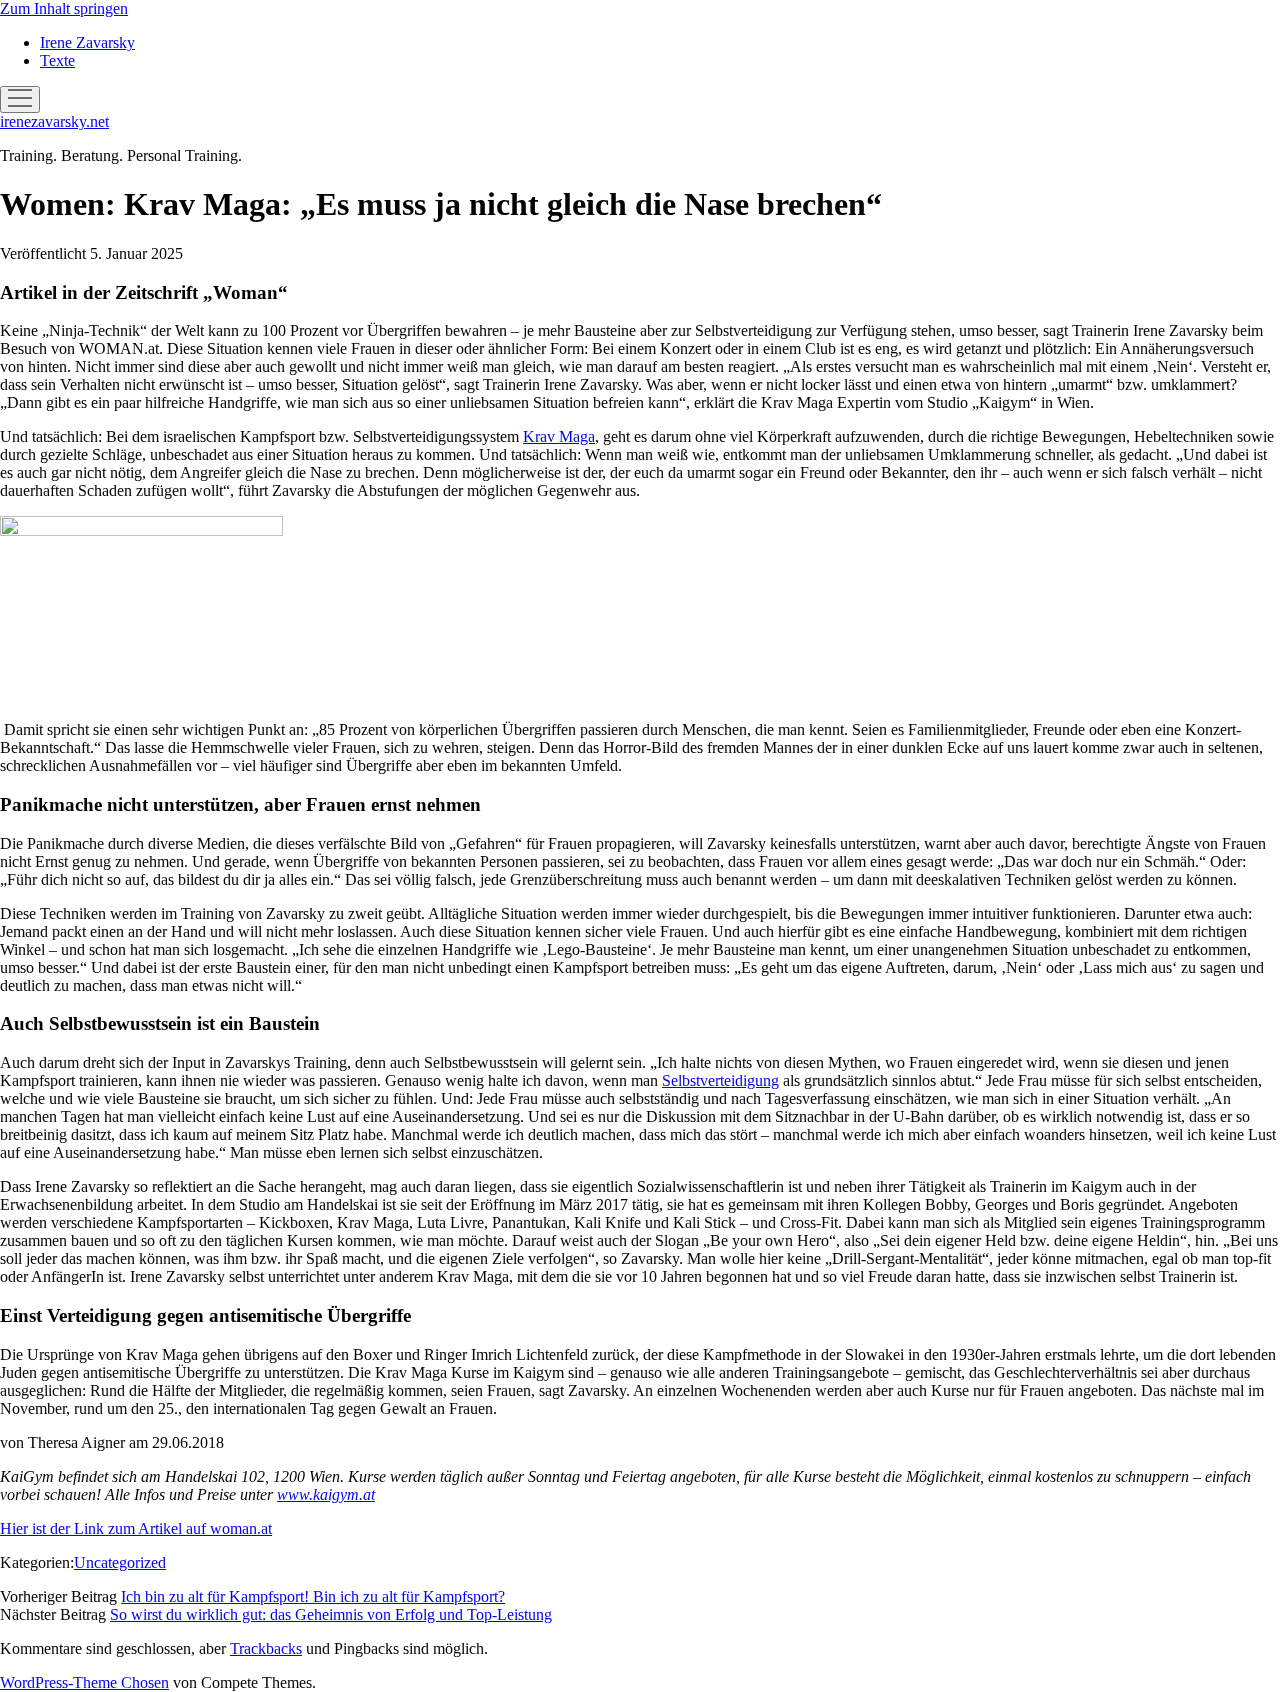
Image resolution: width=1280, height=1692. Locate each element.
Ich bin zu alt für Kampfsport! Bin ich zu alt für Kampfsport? (313, 1596)
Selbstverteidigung (720, 1080)
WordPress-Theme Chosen (84, 1682)
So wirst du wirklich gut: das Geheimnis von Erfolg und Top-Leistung (331, 1614)
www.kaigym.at (326, 1494)
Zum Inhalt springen (64, 8)
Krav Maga (559, 436)
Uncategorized (120, 1562)
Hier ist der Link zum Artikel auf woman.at (136, 1528)
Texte (57, 60)
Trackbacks (266, 1648)
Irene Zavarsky (87, 42)
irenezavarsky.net (54, 121)
